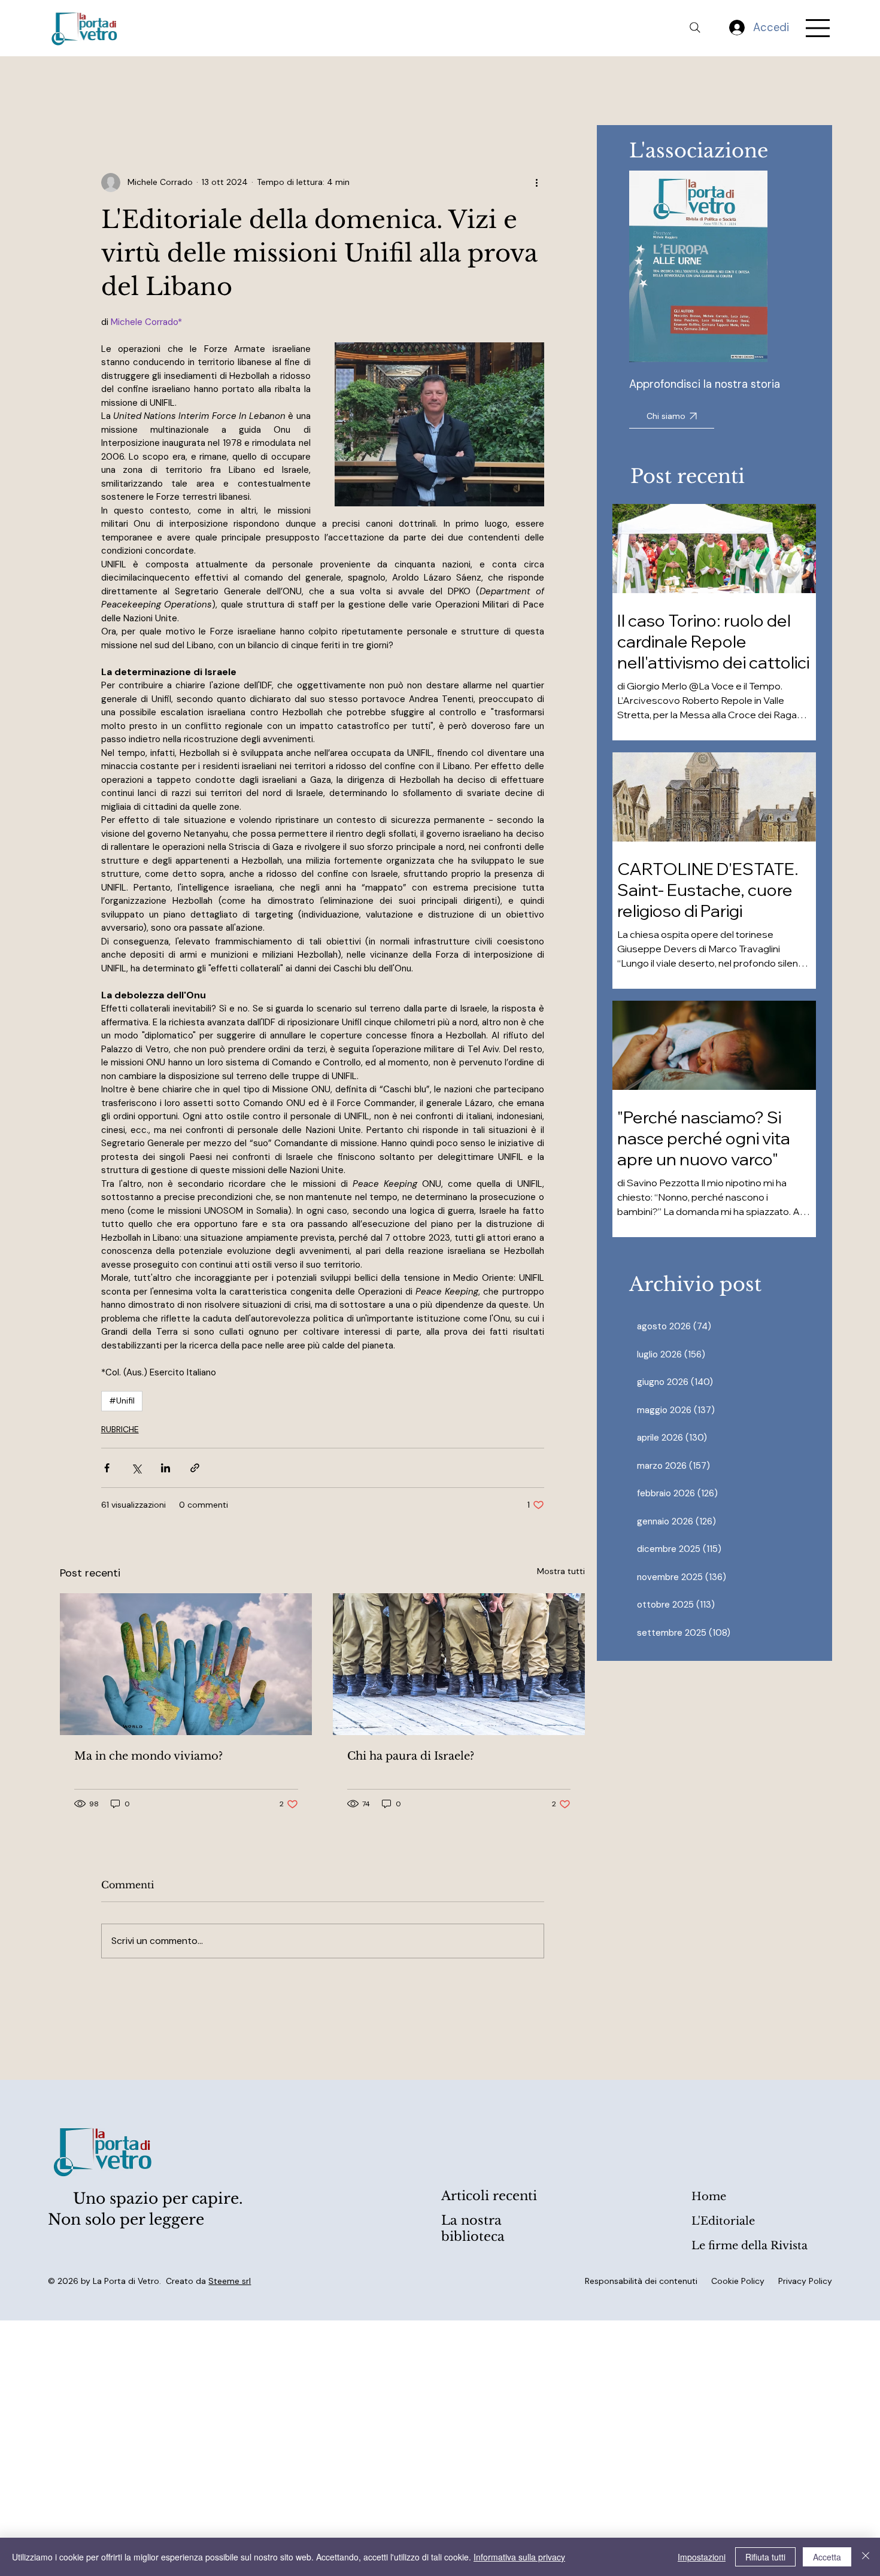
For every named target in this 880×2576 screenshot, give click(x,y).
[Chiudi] (866, 2557)
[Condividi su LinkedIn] (166, 1468)
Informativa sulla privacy (519, 2557)
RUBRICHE (120, 1429)
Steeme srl (230, 2281)
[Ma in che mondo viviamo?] (186, 1664)
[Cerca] (695, 28)
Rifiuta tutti (765, 2557)
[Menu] (818, 28)
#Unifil (122, 1401)
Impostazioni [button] (702, 2557)
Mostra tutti (561, 1571)
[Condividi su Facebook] (107, 1468)
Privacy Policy (805, 2281)
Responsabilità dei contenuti (641, 2281)
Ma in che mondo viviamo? (148, 1756)
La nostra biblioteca (473, 2229)
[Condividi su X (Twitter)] (136, 1468)
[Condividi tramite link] (195, 1468)
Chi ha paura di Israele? (411, 1756)
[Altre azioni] (537, 183)
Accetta (827, 2557)
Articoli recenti (489, 2196)
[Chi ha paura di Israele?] (459, 1664)
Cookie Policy (738, 2281)
